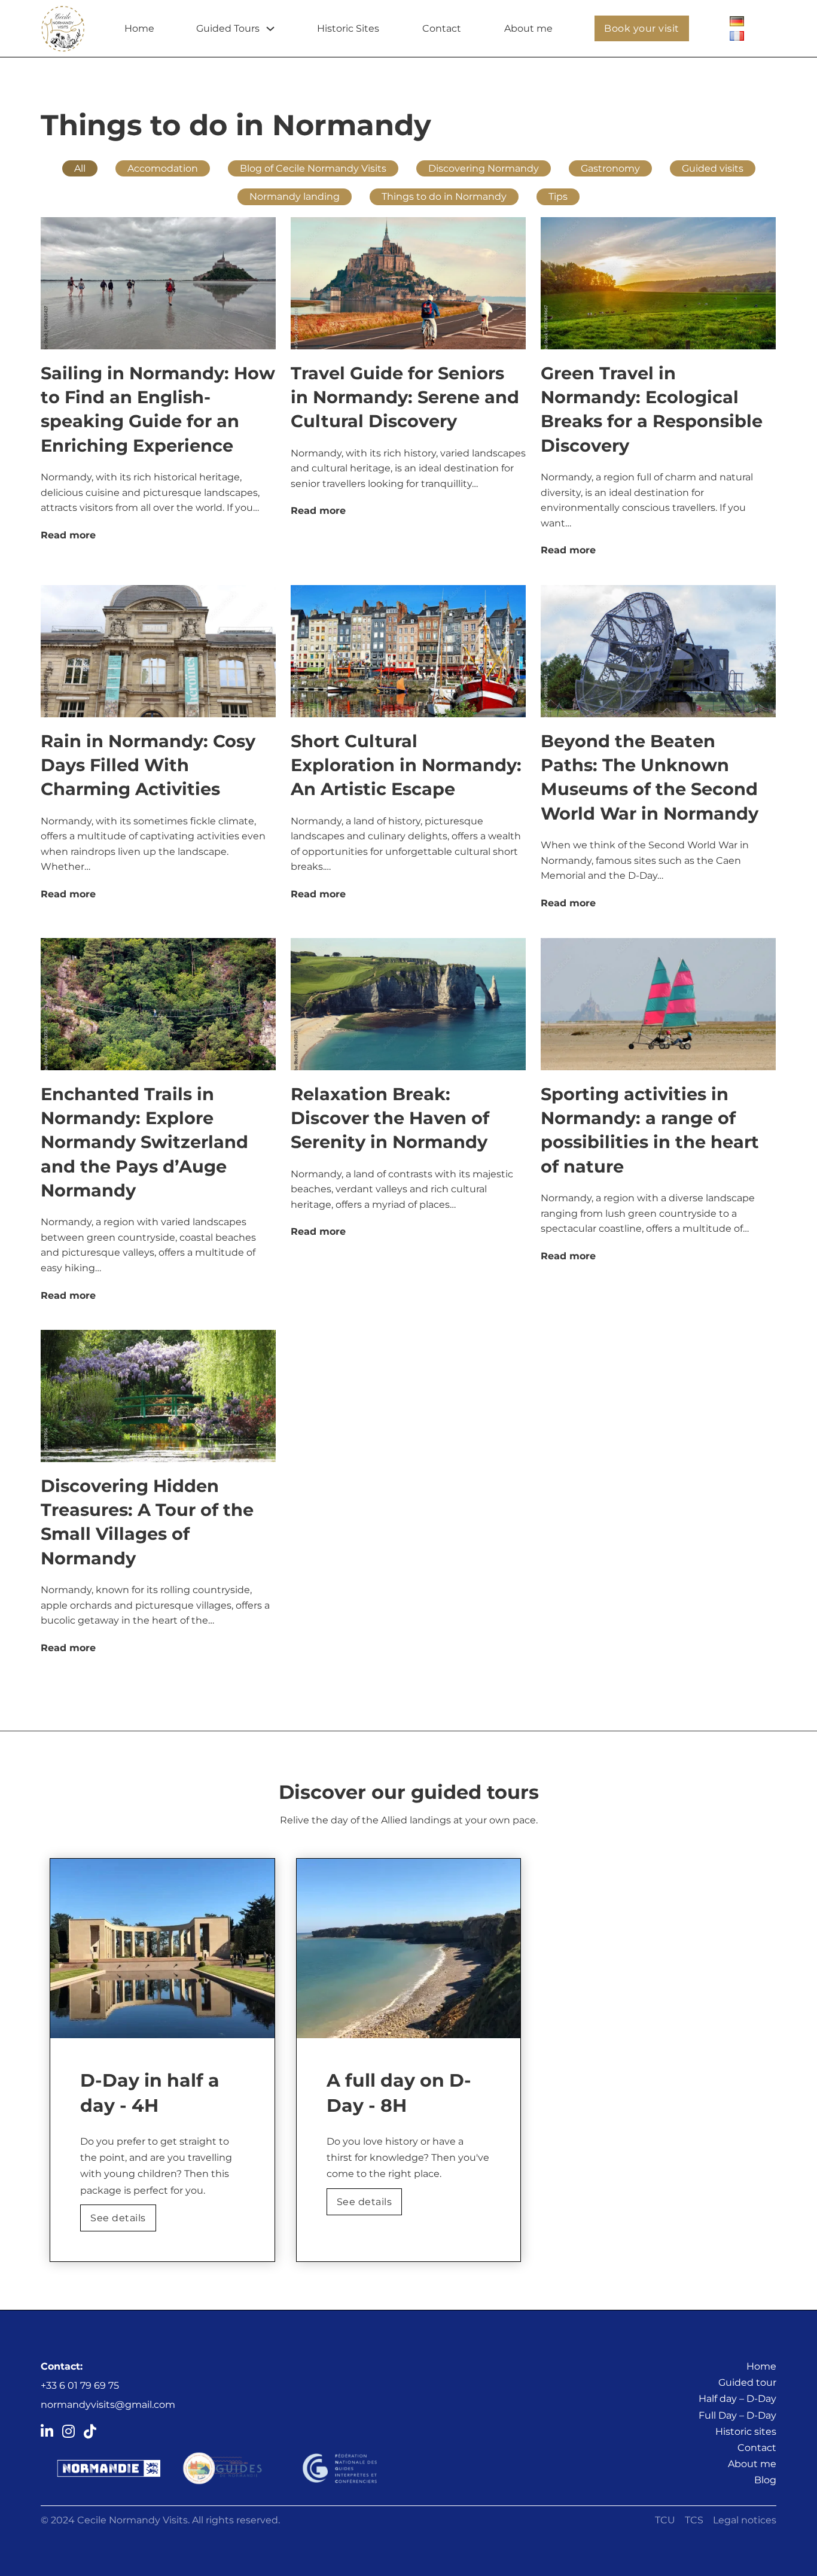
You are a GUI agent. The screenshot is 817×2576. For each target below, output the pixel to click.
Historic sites (746, 2432)
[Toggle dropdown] (270, 29)
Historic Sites (348, 28)
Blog (765, 2480)
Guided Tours (228, 28)
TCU (665, 2520)
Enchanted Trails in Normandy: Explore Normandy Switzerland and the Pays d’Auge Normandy (144, 1142)
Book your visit (642, 28)
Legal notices (745, 2520)
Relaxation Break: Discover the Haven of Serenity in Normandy (390, 1118)
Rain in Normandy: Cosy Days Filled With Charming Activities (148, 765)
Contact (442, 28)
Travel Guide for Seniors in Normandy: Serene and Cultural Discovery (405, 397)
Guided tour (747, 2382)
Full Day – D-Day (737, 2415)
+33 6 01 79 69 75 (80, 2385)
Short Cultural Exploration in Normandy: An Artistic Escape (406, 765)
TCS (694, 2520)
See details (118, 2218)
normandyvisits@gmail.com (108, 2405)
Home (139, 28)
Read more (68, 535)
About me (528, 28)
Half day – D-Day (737, 2399)
